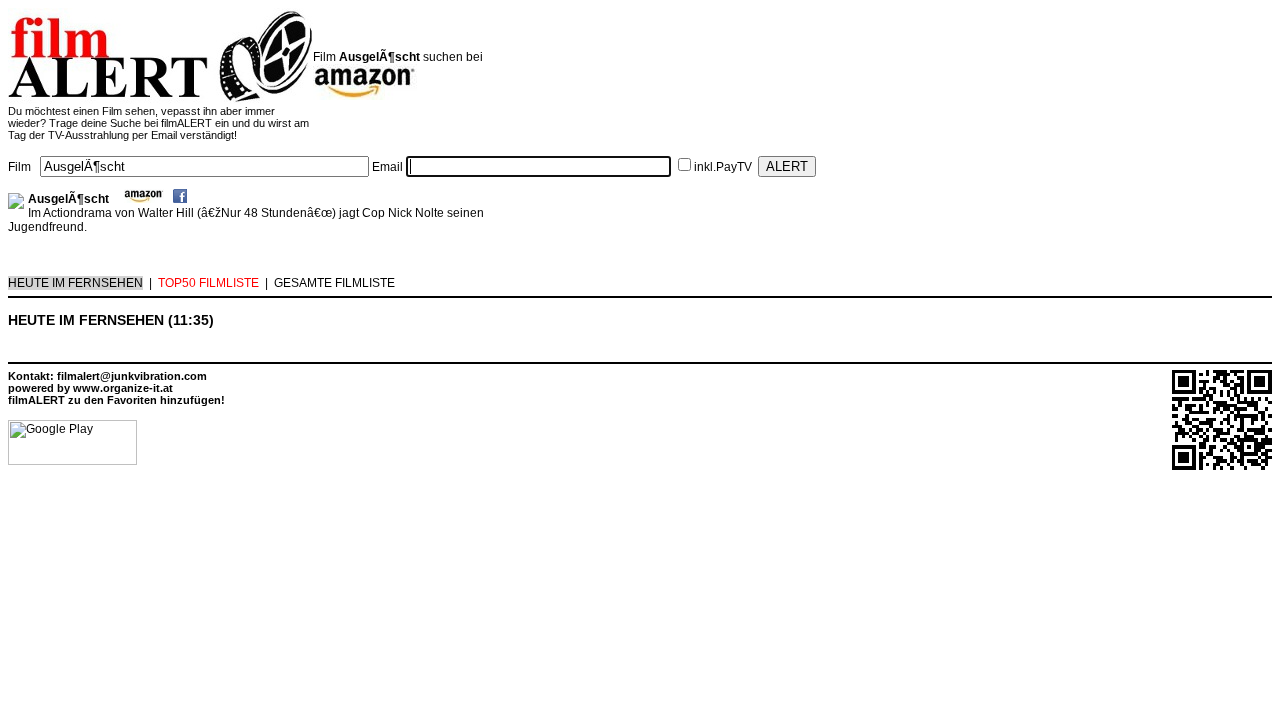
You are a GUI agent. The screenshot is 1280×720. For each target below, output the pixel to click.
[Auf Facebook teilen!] (180, 199)
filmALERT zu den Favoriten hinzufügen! (116, 400)
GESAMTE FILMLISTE (334, 283)
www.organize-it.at (123, 388)
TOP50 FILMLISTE (208, 283)
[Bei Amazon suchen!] (144, 199)
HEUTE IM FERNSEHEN (75, 283)
